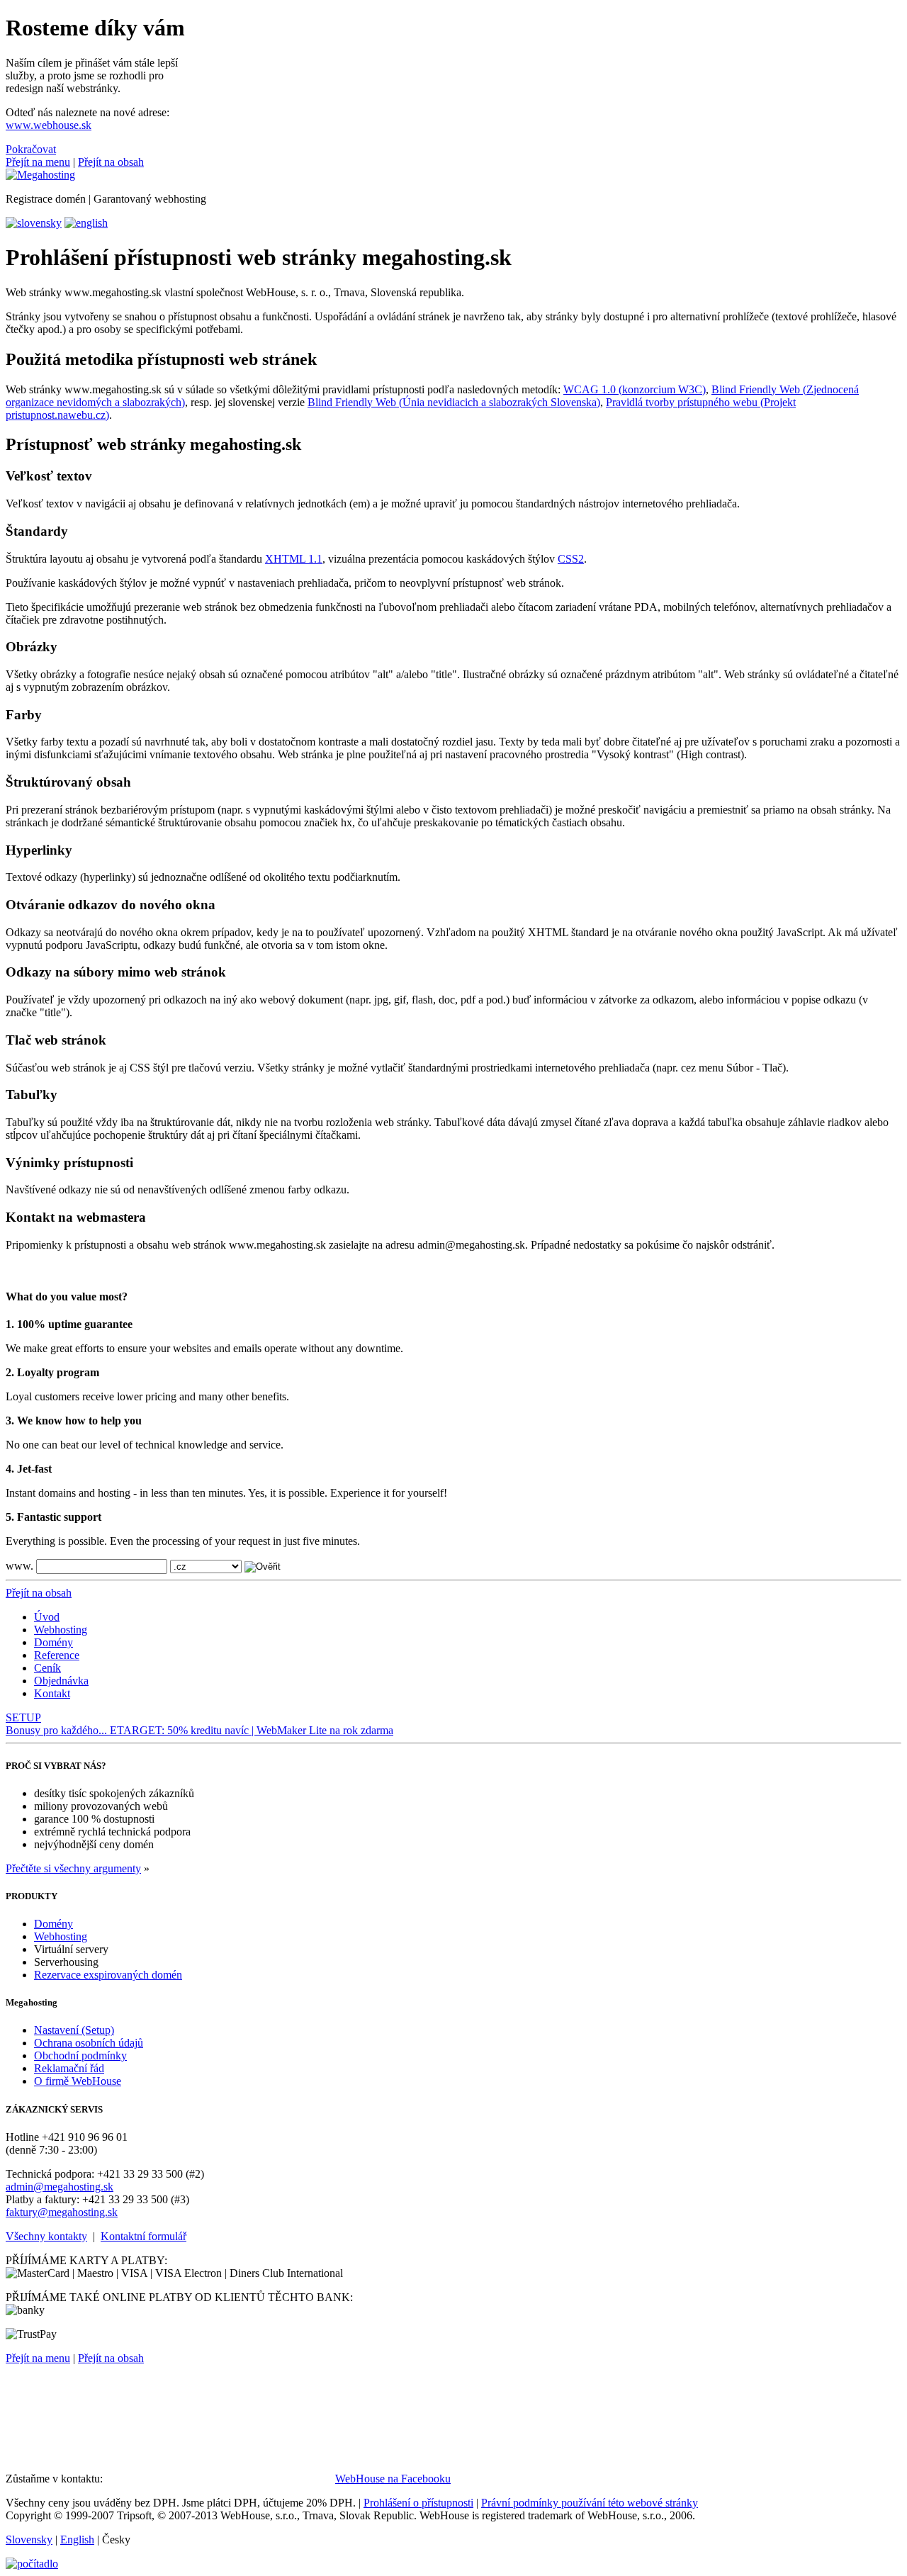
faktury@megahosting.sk (62, 2212)
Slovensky (29, 2540)
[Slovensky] (34, 223)
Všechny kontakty (46, 2236)
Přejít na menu (38, 162)
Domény (53, 1642)
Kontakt (52, 1693)
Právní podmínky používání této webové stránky (590, 2503)
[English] (86, 223)
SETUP (23, 1717)
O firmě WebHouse (78, 2081)
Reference (57, 1655)
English (77, 2540)
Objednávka (61, 1681)
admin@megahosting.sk (60, 2187)
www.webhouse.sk (49, 125)
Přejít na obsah (111, 162)
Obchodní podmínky (80, 2055)
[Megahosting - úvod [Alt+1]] (40, 175)
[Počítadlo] (32, 2564)
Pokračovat (31, 149)
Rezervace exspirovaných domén (108, 1975)
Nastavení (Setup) (74, 2030)
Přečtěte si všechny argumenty (73, 1868)
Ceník (47, 1668)
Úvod (47, 1617)
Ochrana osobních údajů (89, 2043)
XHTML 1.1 (294, 559)
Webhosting (61, 1630)
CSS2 (571, 559)
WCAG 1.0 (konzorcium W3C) (635, 389)
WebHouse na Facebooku (393, 2479)
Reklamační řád (69, 2068)
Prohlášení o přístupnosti (418, 2503)
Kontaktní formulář (143, 2236)
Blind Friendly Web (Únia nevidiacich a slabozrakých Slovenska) (454, 402)
